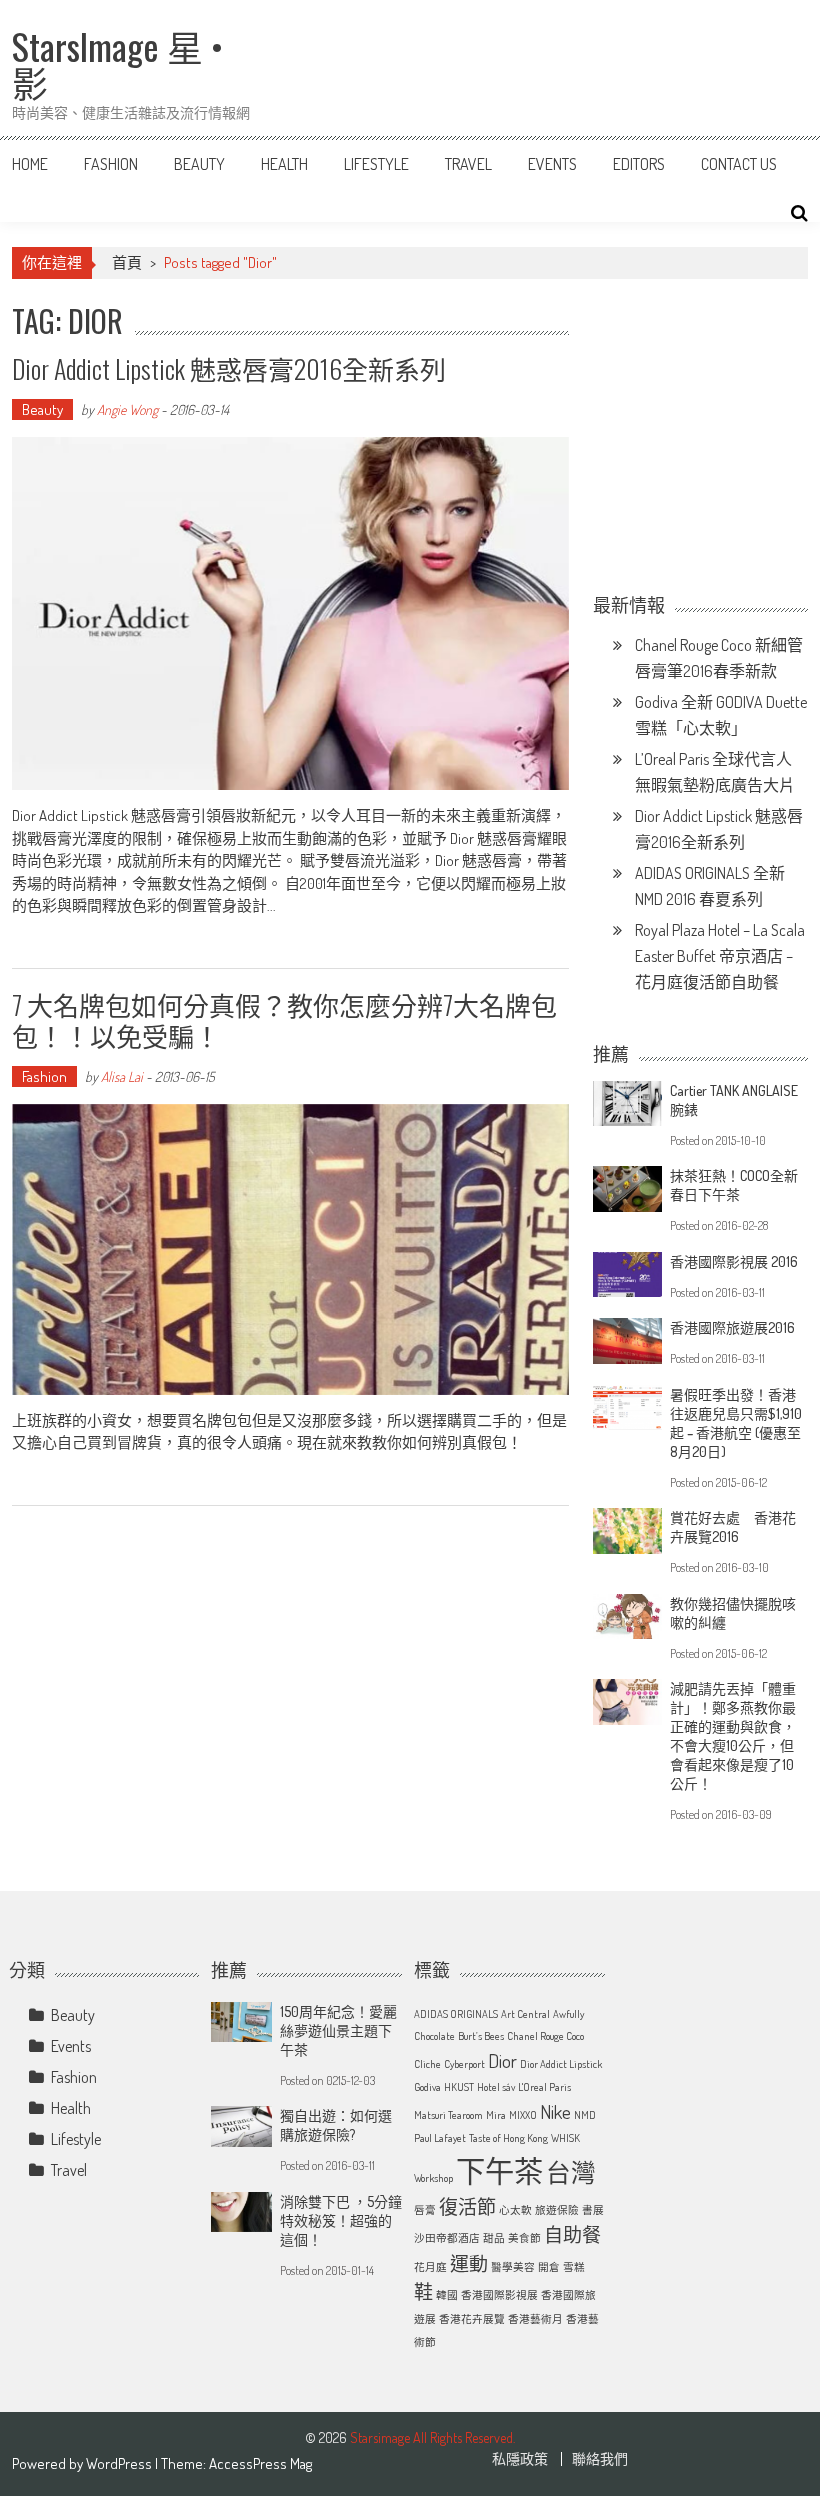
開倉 (549, 2267)
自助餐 (572, 2234)
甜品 (494, 2238)
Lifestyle (376, 164)
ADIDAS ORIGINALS (456, 2014)
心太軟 (515, 2210)
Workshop (433, 2178)
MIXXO (523, 2115)
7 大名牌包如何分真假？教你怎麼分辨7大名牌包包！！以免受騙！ (284, 1020)
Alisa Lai (122, 1076)
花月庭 (430, 2267)
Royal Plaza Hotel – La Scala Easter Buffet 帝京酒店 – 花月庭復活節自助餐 (720, 956)
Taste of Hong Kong (508, 2138)
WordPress (120, 2463)
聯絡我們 (600, 2459)
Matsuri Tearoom (448, 2115)
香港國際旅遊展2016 (732, 1327)
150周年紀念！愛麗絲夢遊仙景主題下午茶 (338, 2030)
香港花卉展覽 (472, 2319)
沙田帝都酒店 (447, 2238)
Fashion (111, 164)
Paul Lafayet (440, 2138)
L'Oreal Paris (544, 2087)
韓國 (447, 2295)
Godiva (427, 2087)
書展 (593, 2210)
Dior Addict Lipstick (561, 2064)
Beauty (199, 164)
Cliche (427, 2064)
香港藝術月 (535, 2319)
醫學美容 (513, 2267)
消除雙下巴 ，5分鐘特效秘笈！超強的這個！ (341, 2220)
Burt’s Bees (481, 2036)
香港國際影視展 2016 (734, 1261)
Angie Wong (127, 409)
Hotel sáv (496, 2087)
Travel (468, 164)
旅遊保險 (557, 2210)
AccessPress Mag (260, 2463)
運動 (469, 2263)
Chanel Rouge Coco (545, 2036)
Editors (639, 164)
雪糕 (574, 2267)
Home (30, 164)
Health (284, 164)
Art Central (525, 2014)
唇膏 (425, 2210)
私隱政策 (520, 2459)
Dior (502, 2060)
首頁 (127, 262)
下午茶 (499, 2170)
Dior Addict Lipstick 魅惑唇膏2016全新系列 (229, 368)
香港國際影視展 (499, 2295)
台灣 (571, 2172)
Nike (555, 2111)
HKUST (459, 2087)
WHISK (565, 2138)
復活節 (467, 2206)
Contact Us (739, 164)
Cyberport (464, 2064)
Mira (496, 2115)
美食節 (524, 2238)
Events (552, 164)
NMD (585, 2115)
